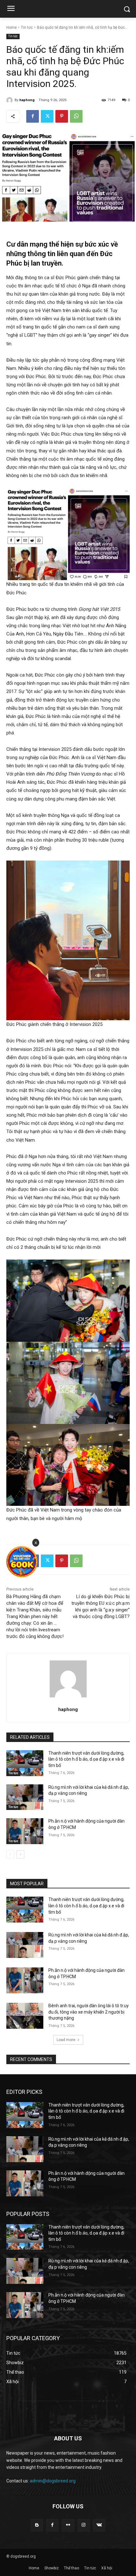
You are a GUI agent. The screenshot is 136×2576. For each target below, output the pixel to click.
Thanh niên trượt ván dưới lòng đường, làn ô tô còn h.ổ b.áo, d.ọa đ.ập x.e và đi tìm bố (86, 1759)
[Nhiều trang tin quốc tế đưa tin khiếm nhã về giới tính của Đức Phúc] (68, 534)
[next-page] (20, 1855)
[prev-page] (10, 1855)
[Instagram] (84, 2525)
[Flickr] (68, 2525)
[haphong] (10, 100)
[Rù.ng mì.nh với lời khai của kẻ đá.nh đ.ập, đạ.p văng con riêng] (25, 1797)
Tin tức (27, 28)
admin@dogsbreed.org (53, 2481)
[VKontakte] (99, 2525)
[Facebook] (33, 116)
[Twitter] (47, 116)
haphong (27, 100)
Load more (66, 2040)
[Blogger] (37, 2525)
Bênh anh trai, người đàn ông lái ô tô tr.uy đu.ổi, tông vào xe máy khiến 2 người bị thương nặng (89, 2012)
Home (12, 28)
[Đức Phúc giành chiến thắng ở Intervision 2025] (68, 940)
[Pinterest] (62, 116)
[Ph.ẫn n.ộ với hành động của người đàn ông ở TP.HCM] (25, 1831)
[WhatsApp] (76, 116)
